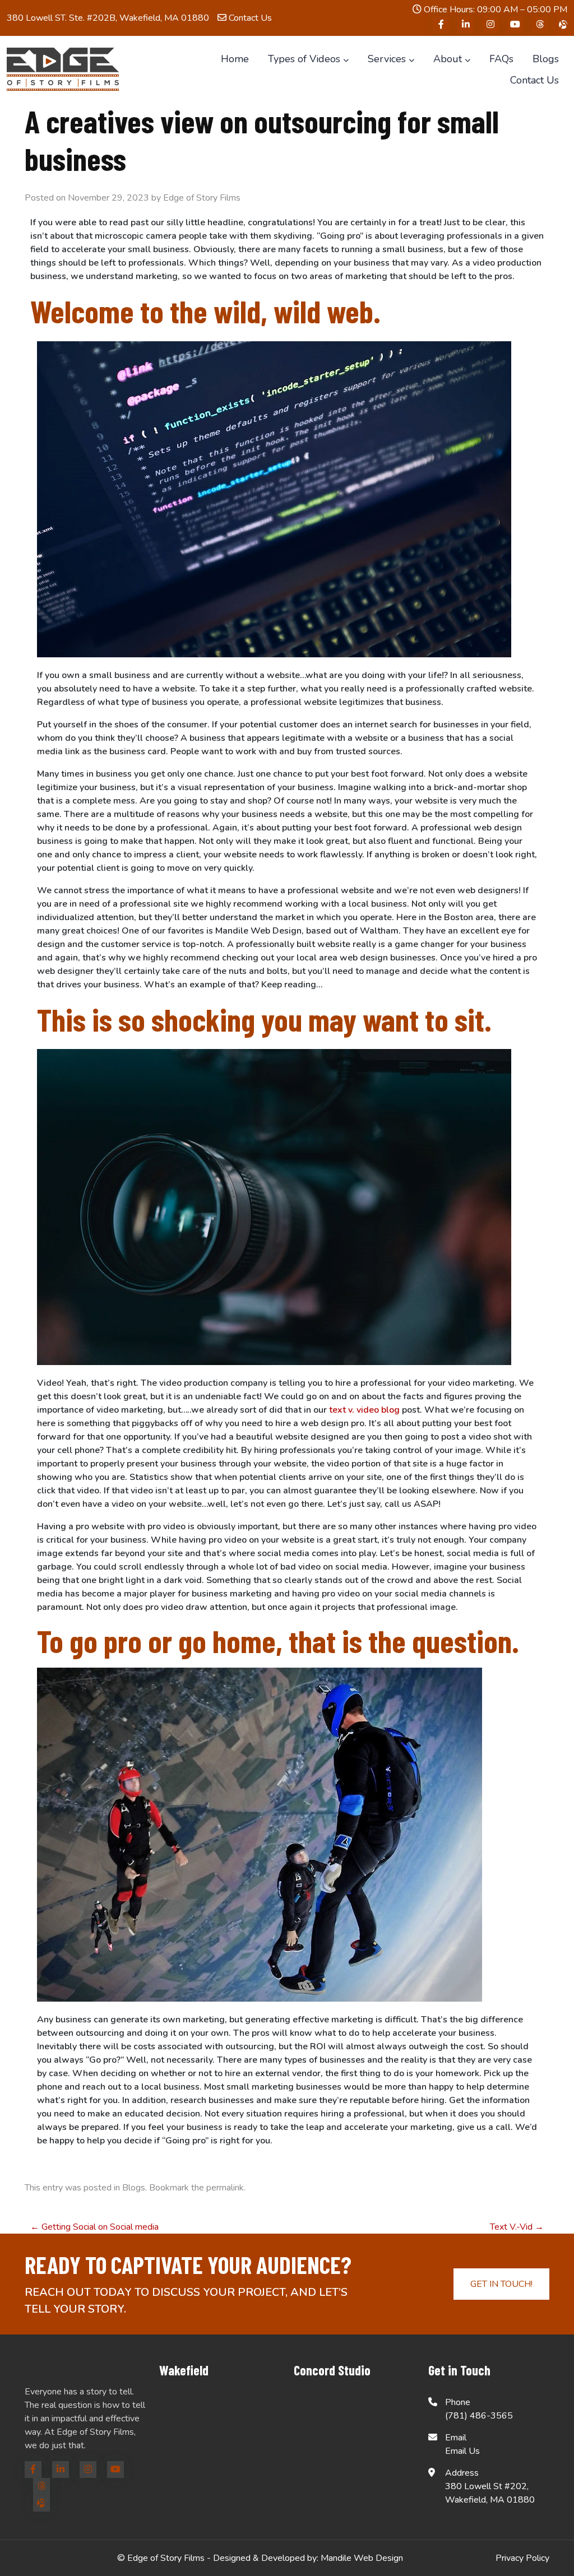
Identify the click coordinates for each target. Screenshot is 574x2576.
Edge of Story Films (202, 198)
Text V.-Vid (517, 2227)
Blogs (134, 2188)
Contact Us (249, 18)
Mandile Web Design (362, 2558)
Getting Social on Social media (94, 2227)
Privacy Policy (522, 2558)
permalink (225, 2188)
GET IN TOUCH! (501, 2284)
